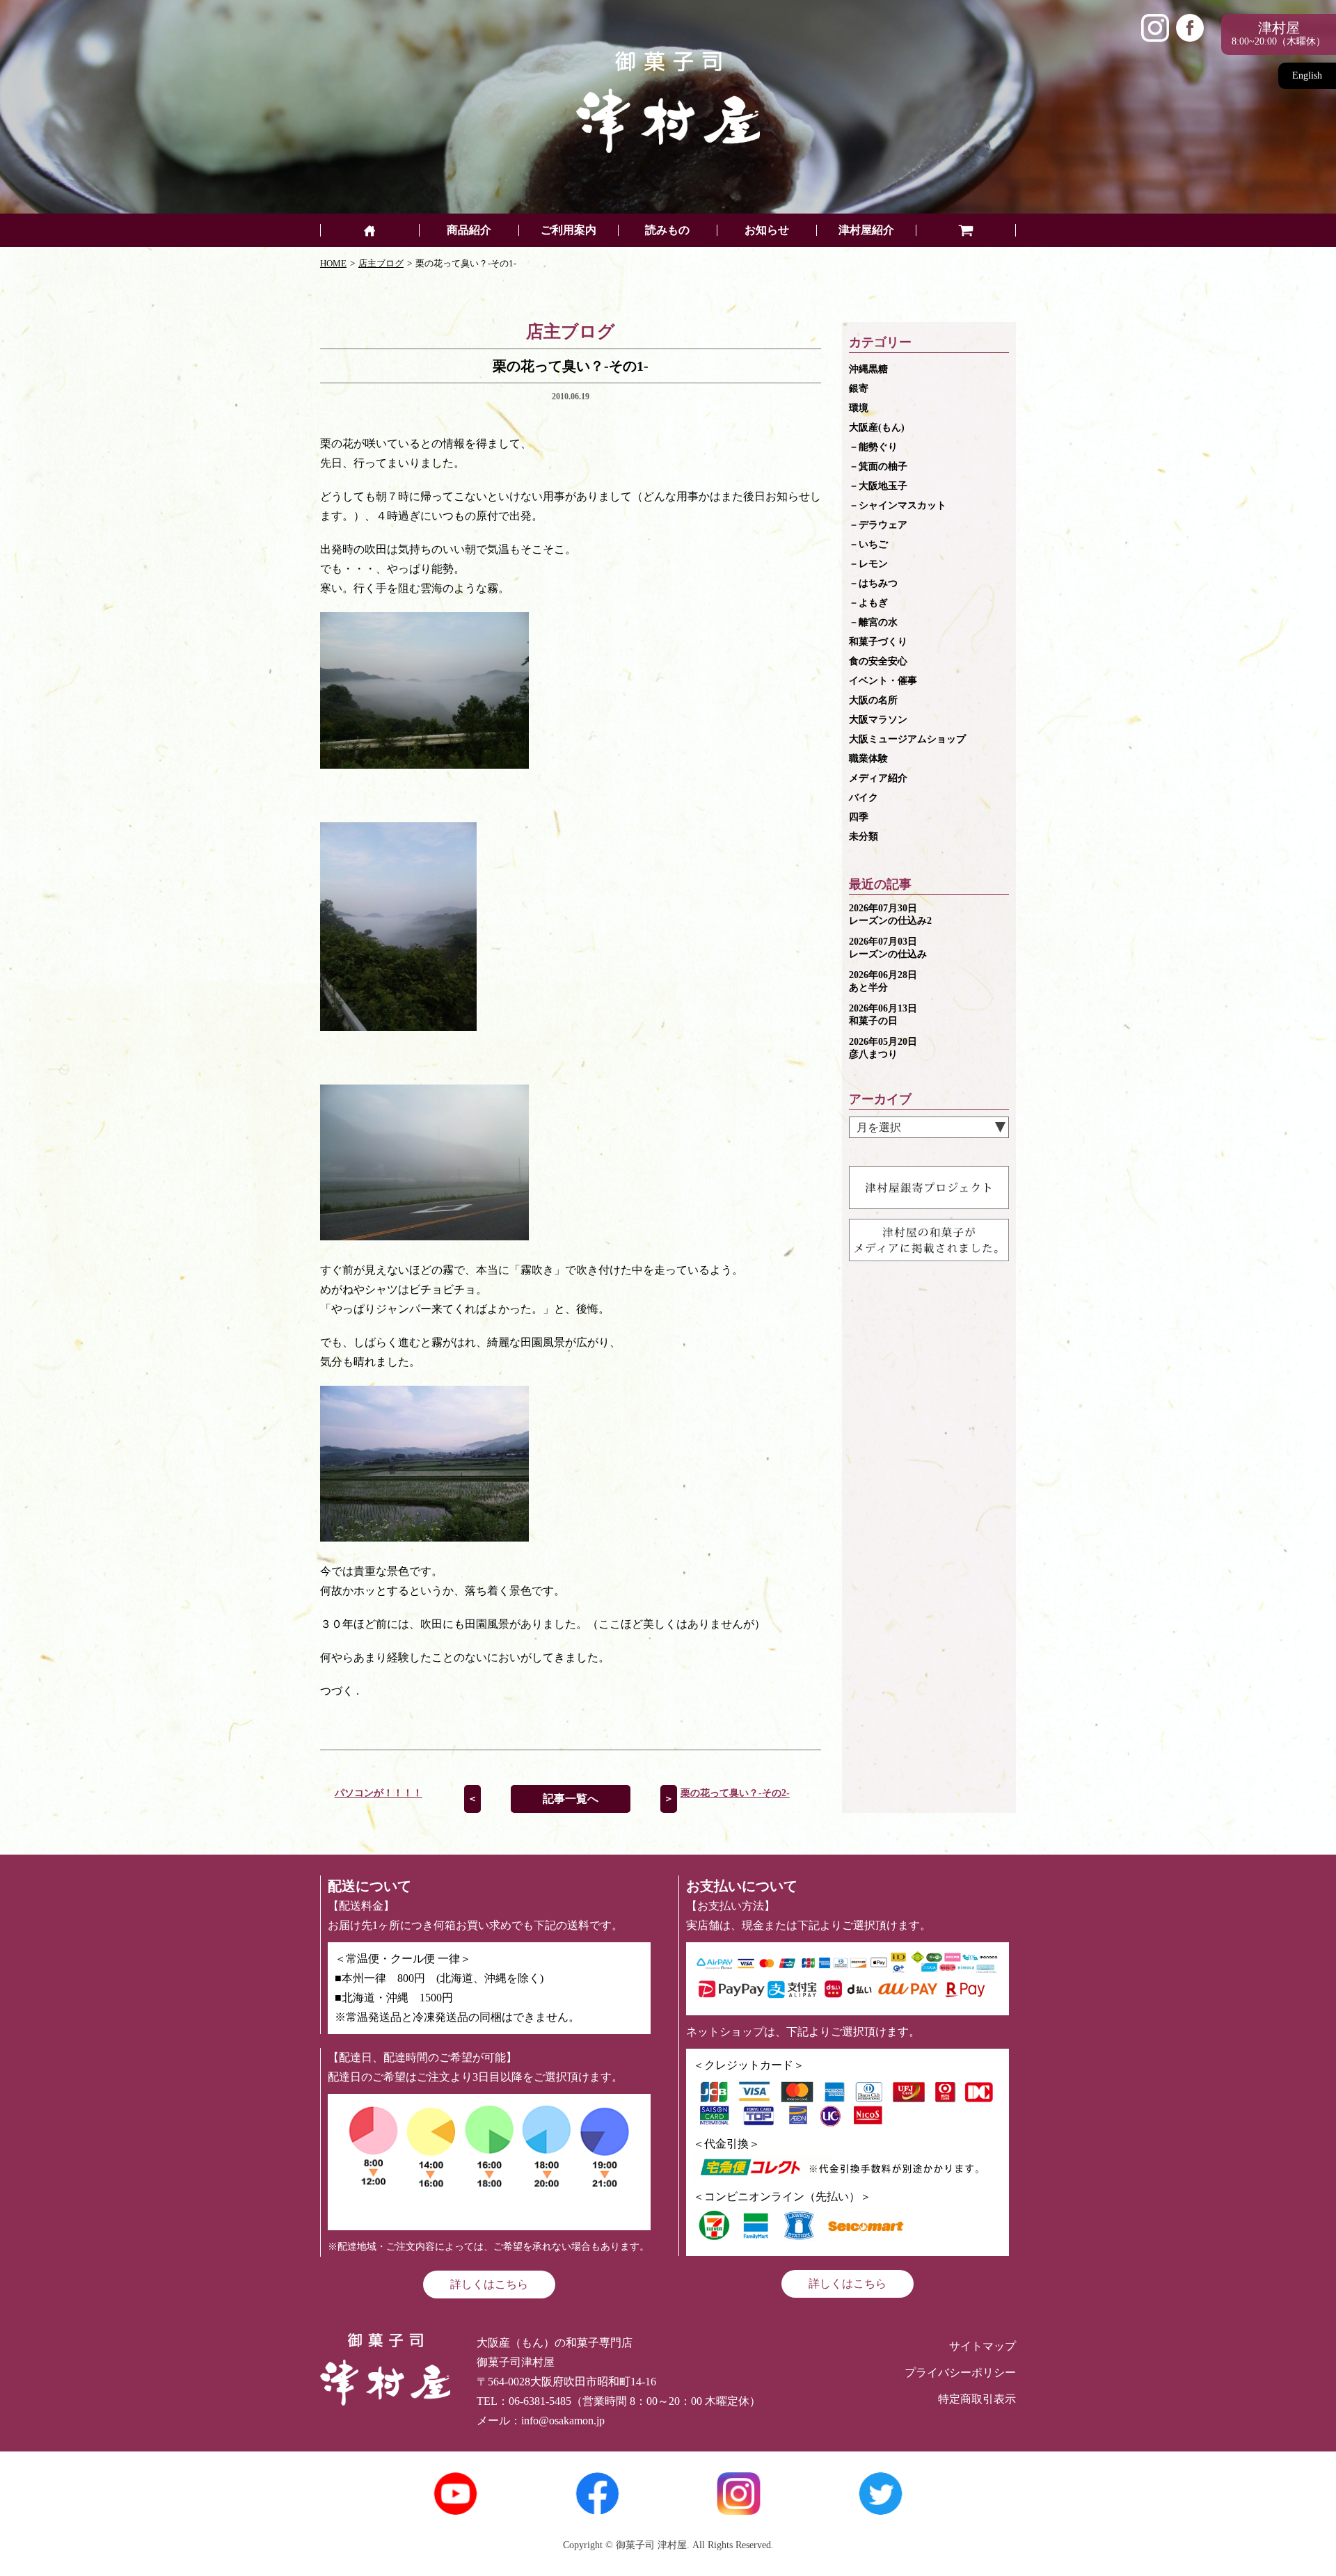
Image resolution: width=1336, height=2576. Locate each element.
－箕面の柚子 (878, 466)
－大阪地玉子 (878, 486)
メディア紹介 (878, 778)
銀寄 (859, 389)
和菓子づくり (878, 642)
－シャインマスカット (898, 505)
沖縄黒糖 (868, 369)
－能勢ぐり (873, 447)
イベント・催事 (883, 681)
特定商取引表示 (977, 2399)
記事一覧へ (571, 1799)
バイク (864, 798)
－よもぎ (868, 603)
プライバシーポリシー (960, 2373)
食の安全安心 (878, 661)
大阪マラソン (878, 720)
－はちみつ (873, 583)
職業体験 (868, 759)
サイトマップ (983, 2346)
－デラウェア (878, 525)
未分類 (864, 837)
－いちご (868, 544)
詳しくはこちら (489, 2284)
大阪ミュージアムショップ (907, 739)
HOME (333, 263)
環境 (859, 408)
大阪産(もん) (877, 427)
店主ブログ (381, 263)
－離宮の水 (873, 622)
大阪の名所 (873, 700)
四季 (859, 817)
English (1307, 75)
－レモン (868, 564)
